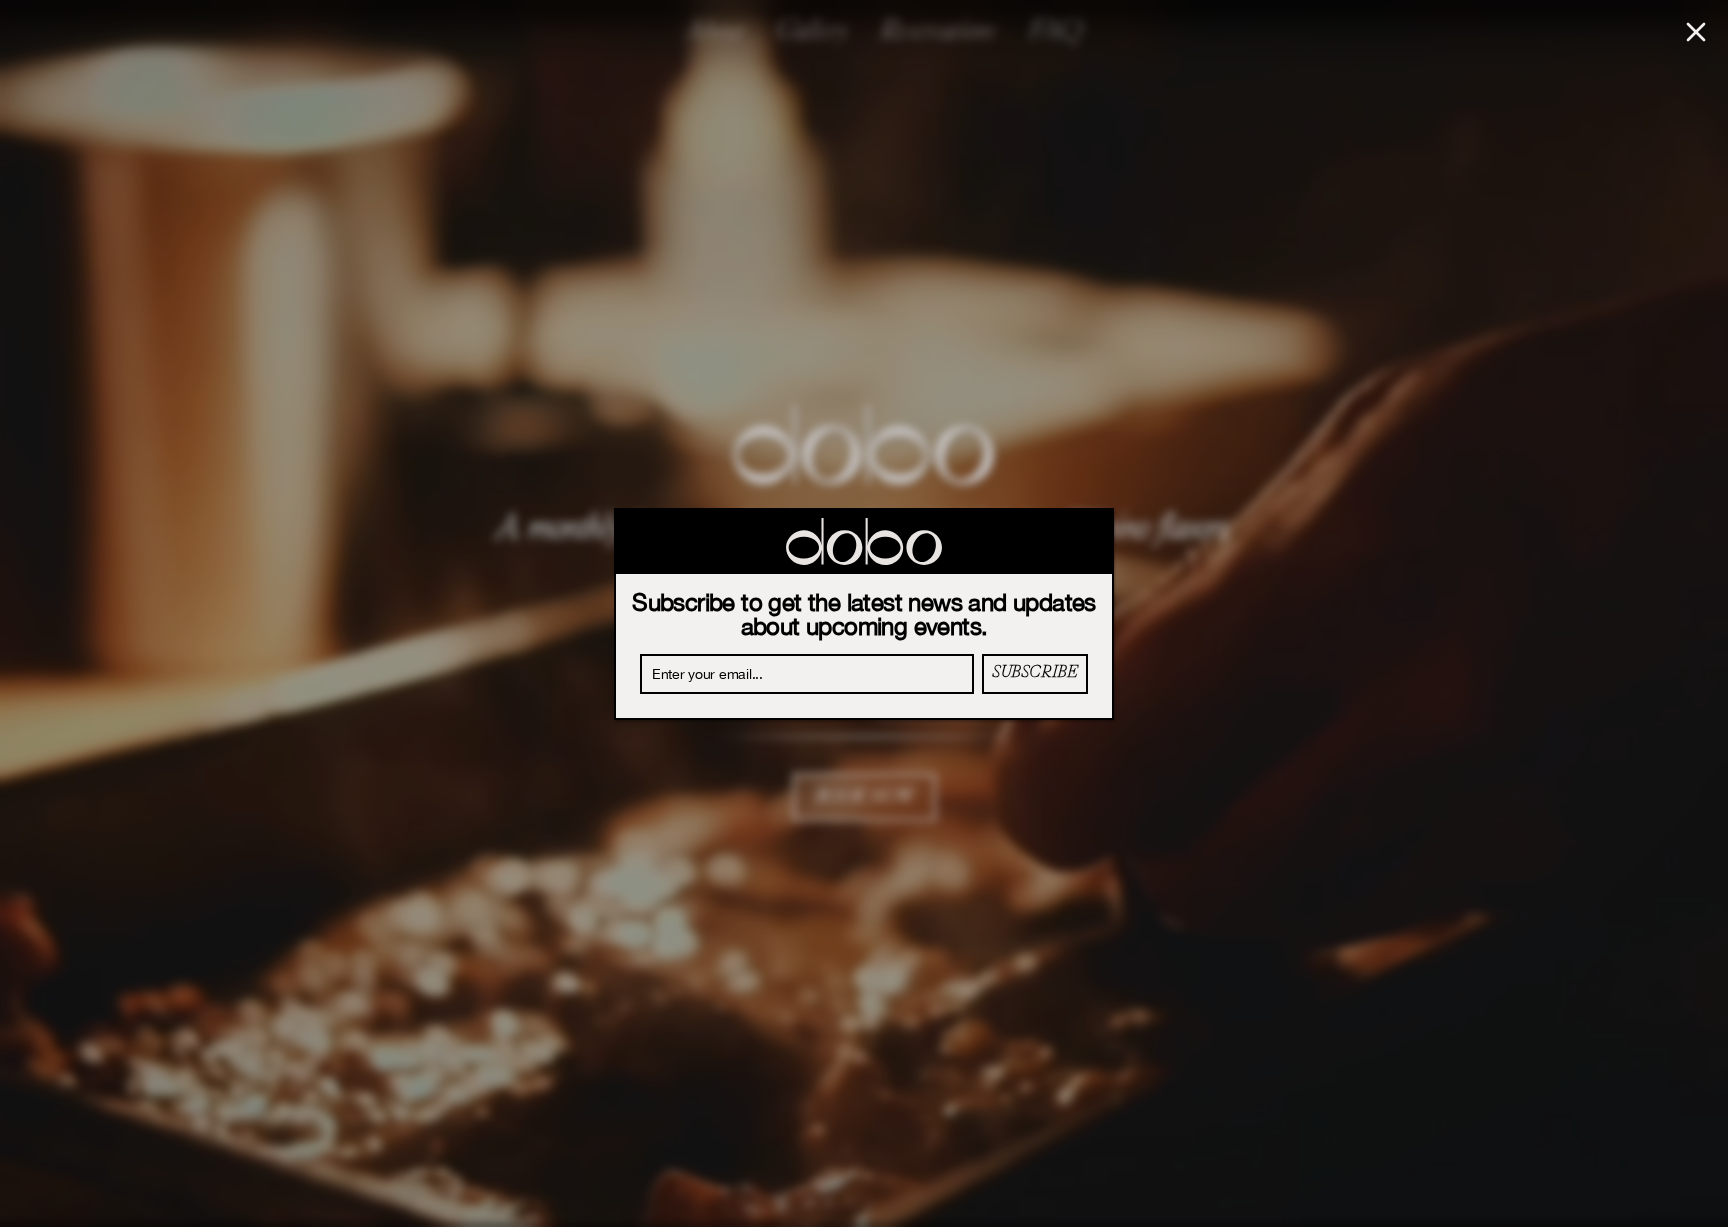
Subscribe (1034, 673)
